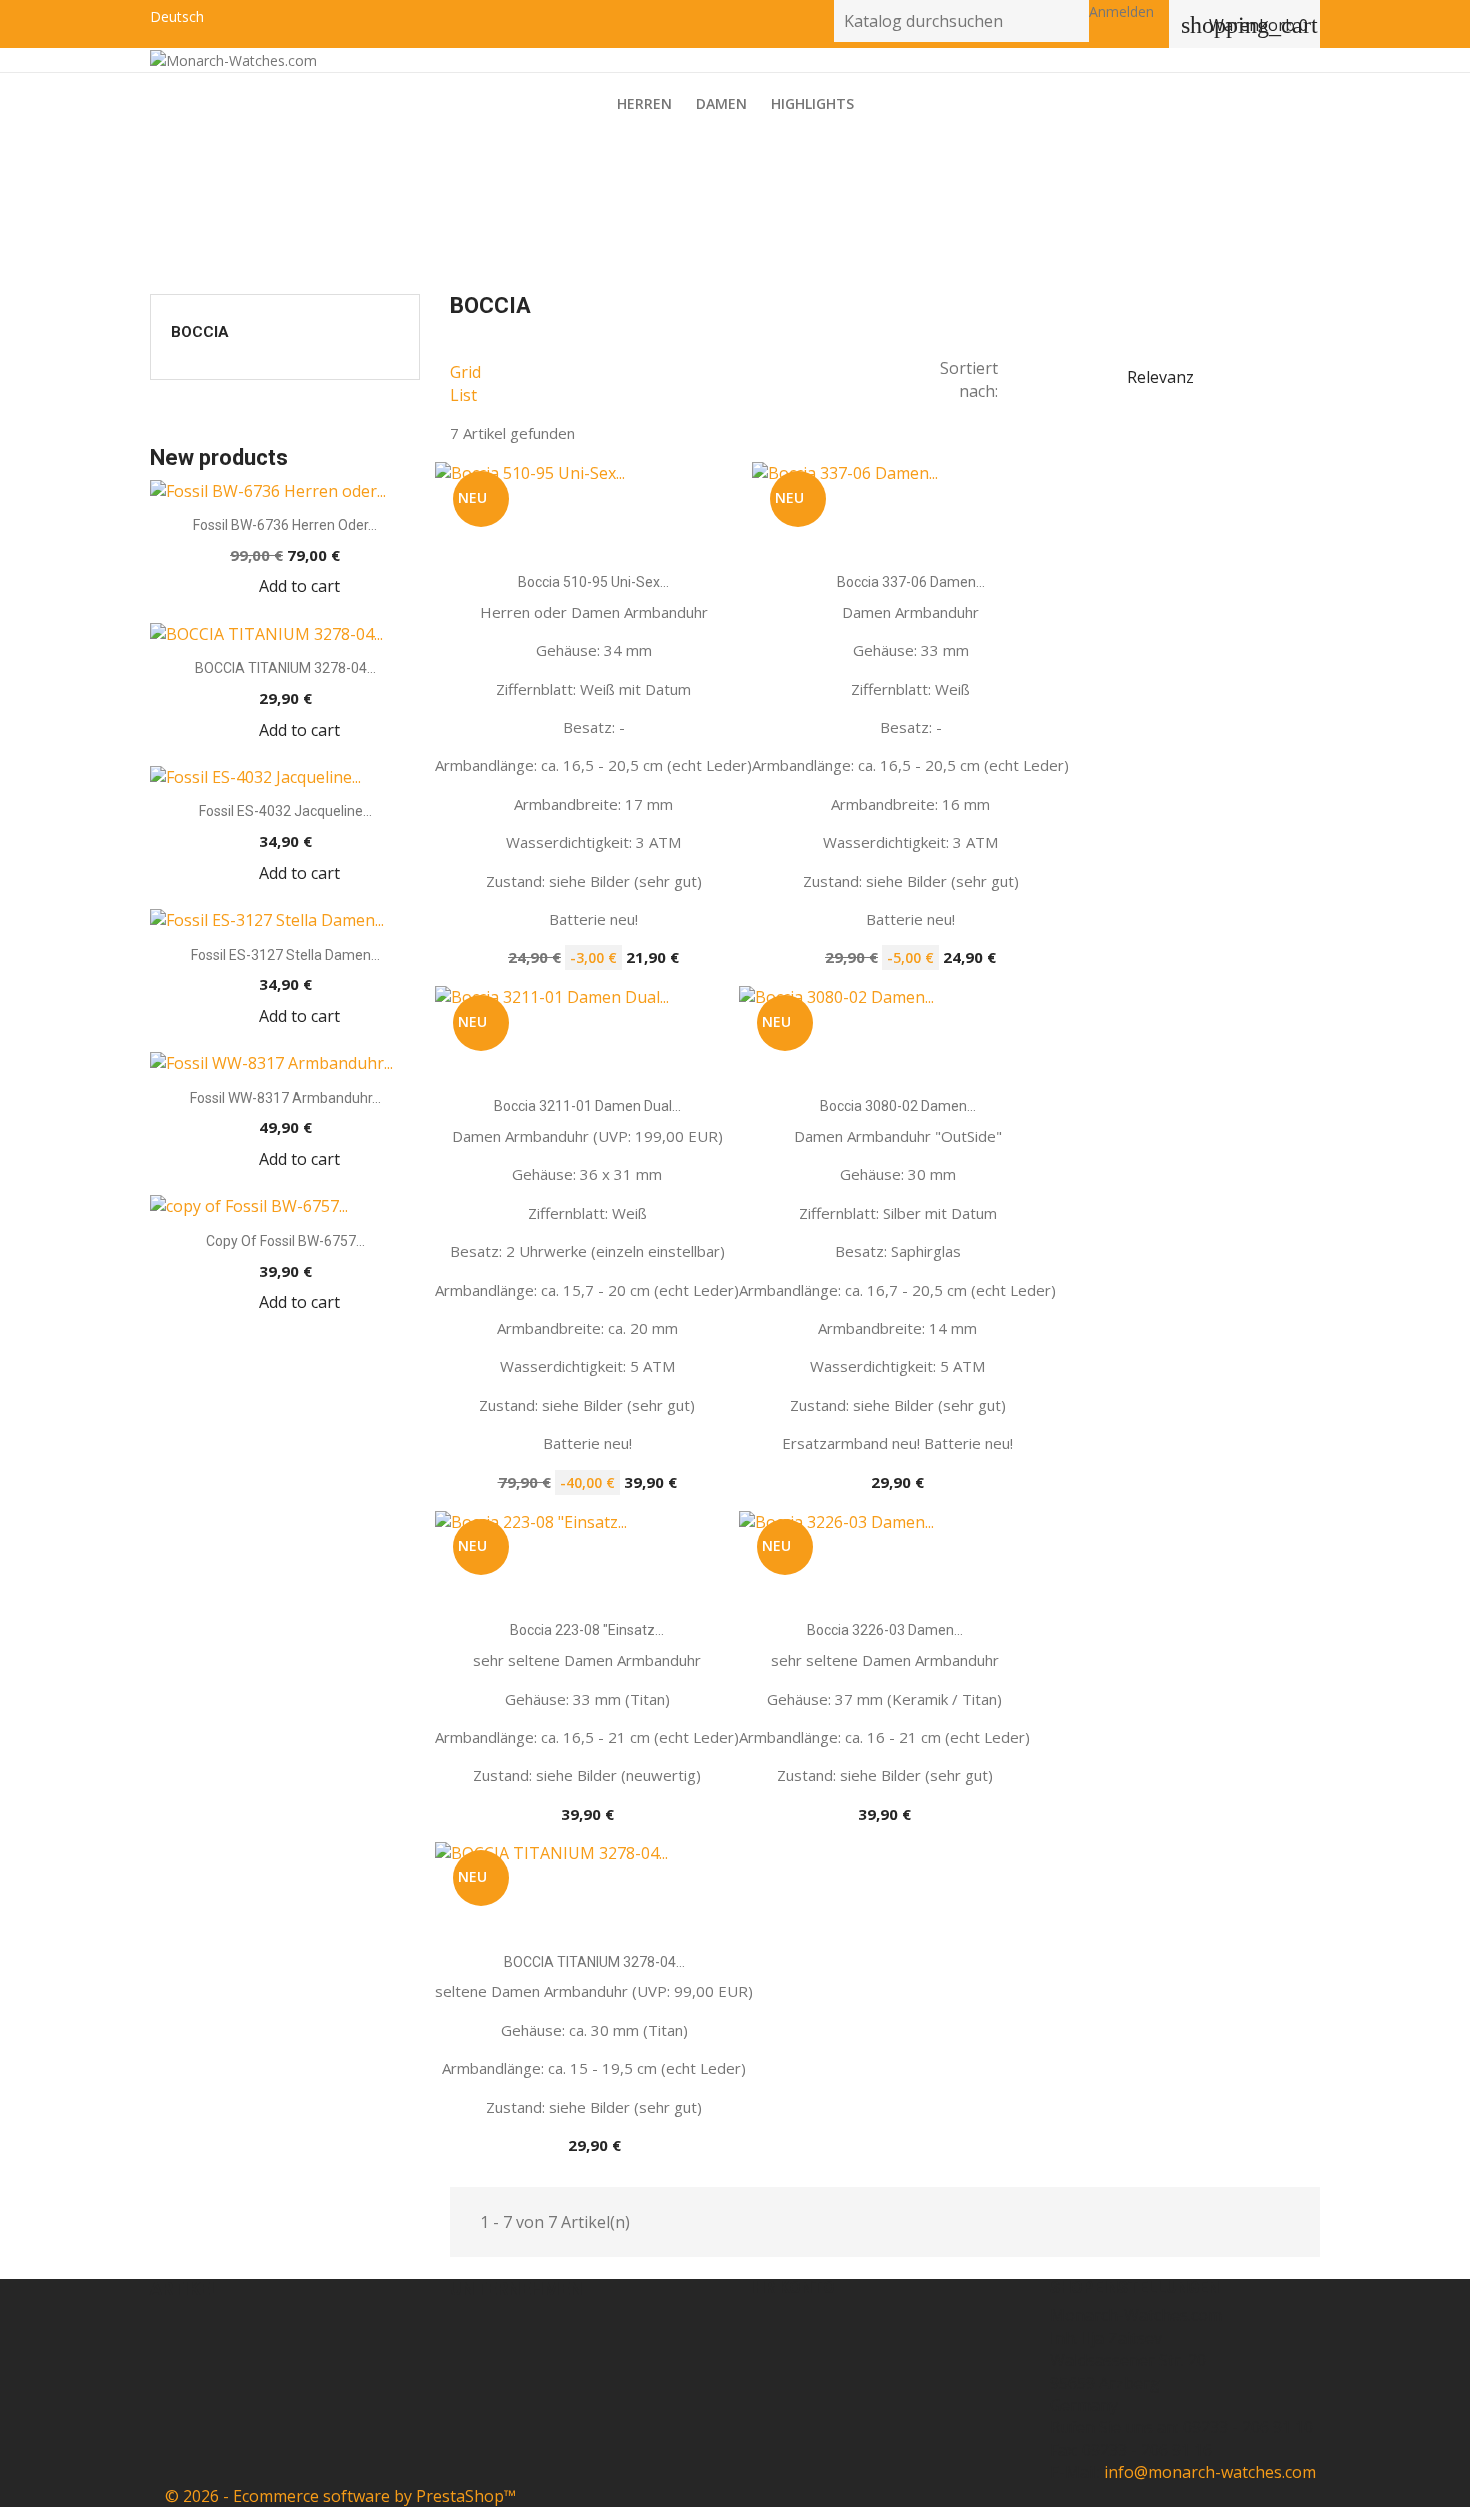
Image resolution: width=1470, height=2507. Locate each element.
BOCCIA (200, 332)
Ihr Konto (792, 2287)
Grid (465, 372)
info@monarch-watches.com (1210, 2472)
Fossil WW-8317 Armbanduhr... (285, 1098)
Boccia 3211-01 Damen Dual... (587, 1106)
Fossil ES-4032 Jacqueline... (285, 811)
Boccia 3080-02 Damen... (898, 1106)
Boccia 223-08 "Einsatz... (587, 1630)
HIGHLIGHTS (812, 103)
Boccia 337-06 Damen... (911, 582)
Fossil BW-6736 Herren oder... (285, 525)
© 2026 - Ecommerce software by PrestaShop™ (340, 2496)
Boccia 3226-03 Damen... (885, 1630)
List (463, 395)
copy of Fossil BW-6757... (285, 1241)
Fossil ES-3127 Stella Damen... (285, 955)
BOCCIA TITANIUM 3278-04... (285, 668)
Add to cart (299, 586)
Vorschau (610, 548)
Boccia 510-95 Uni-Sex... (593, 582)
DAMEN (721, 103)
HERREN (644, 103)
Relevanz (1220, 378)
